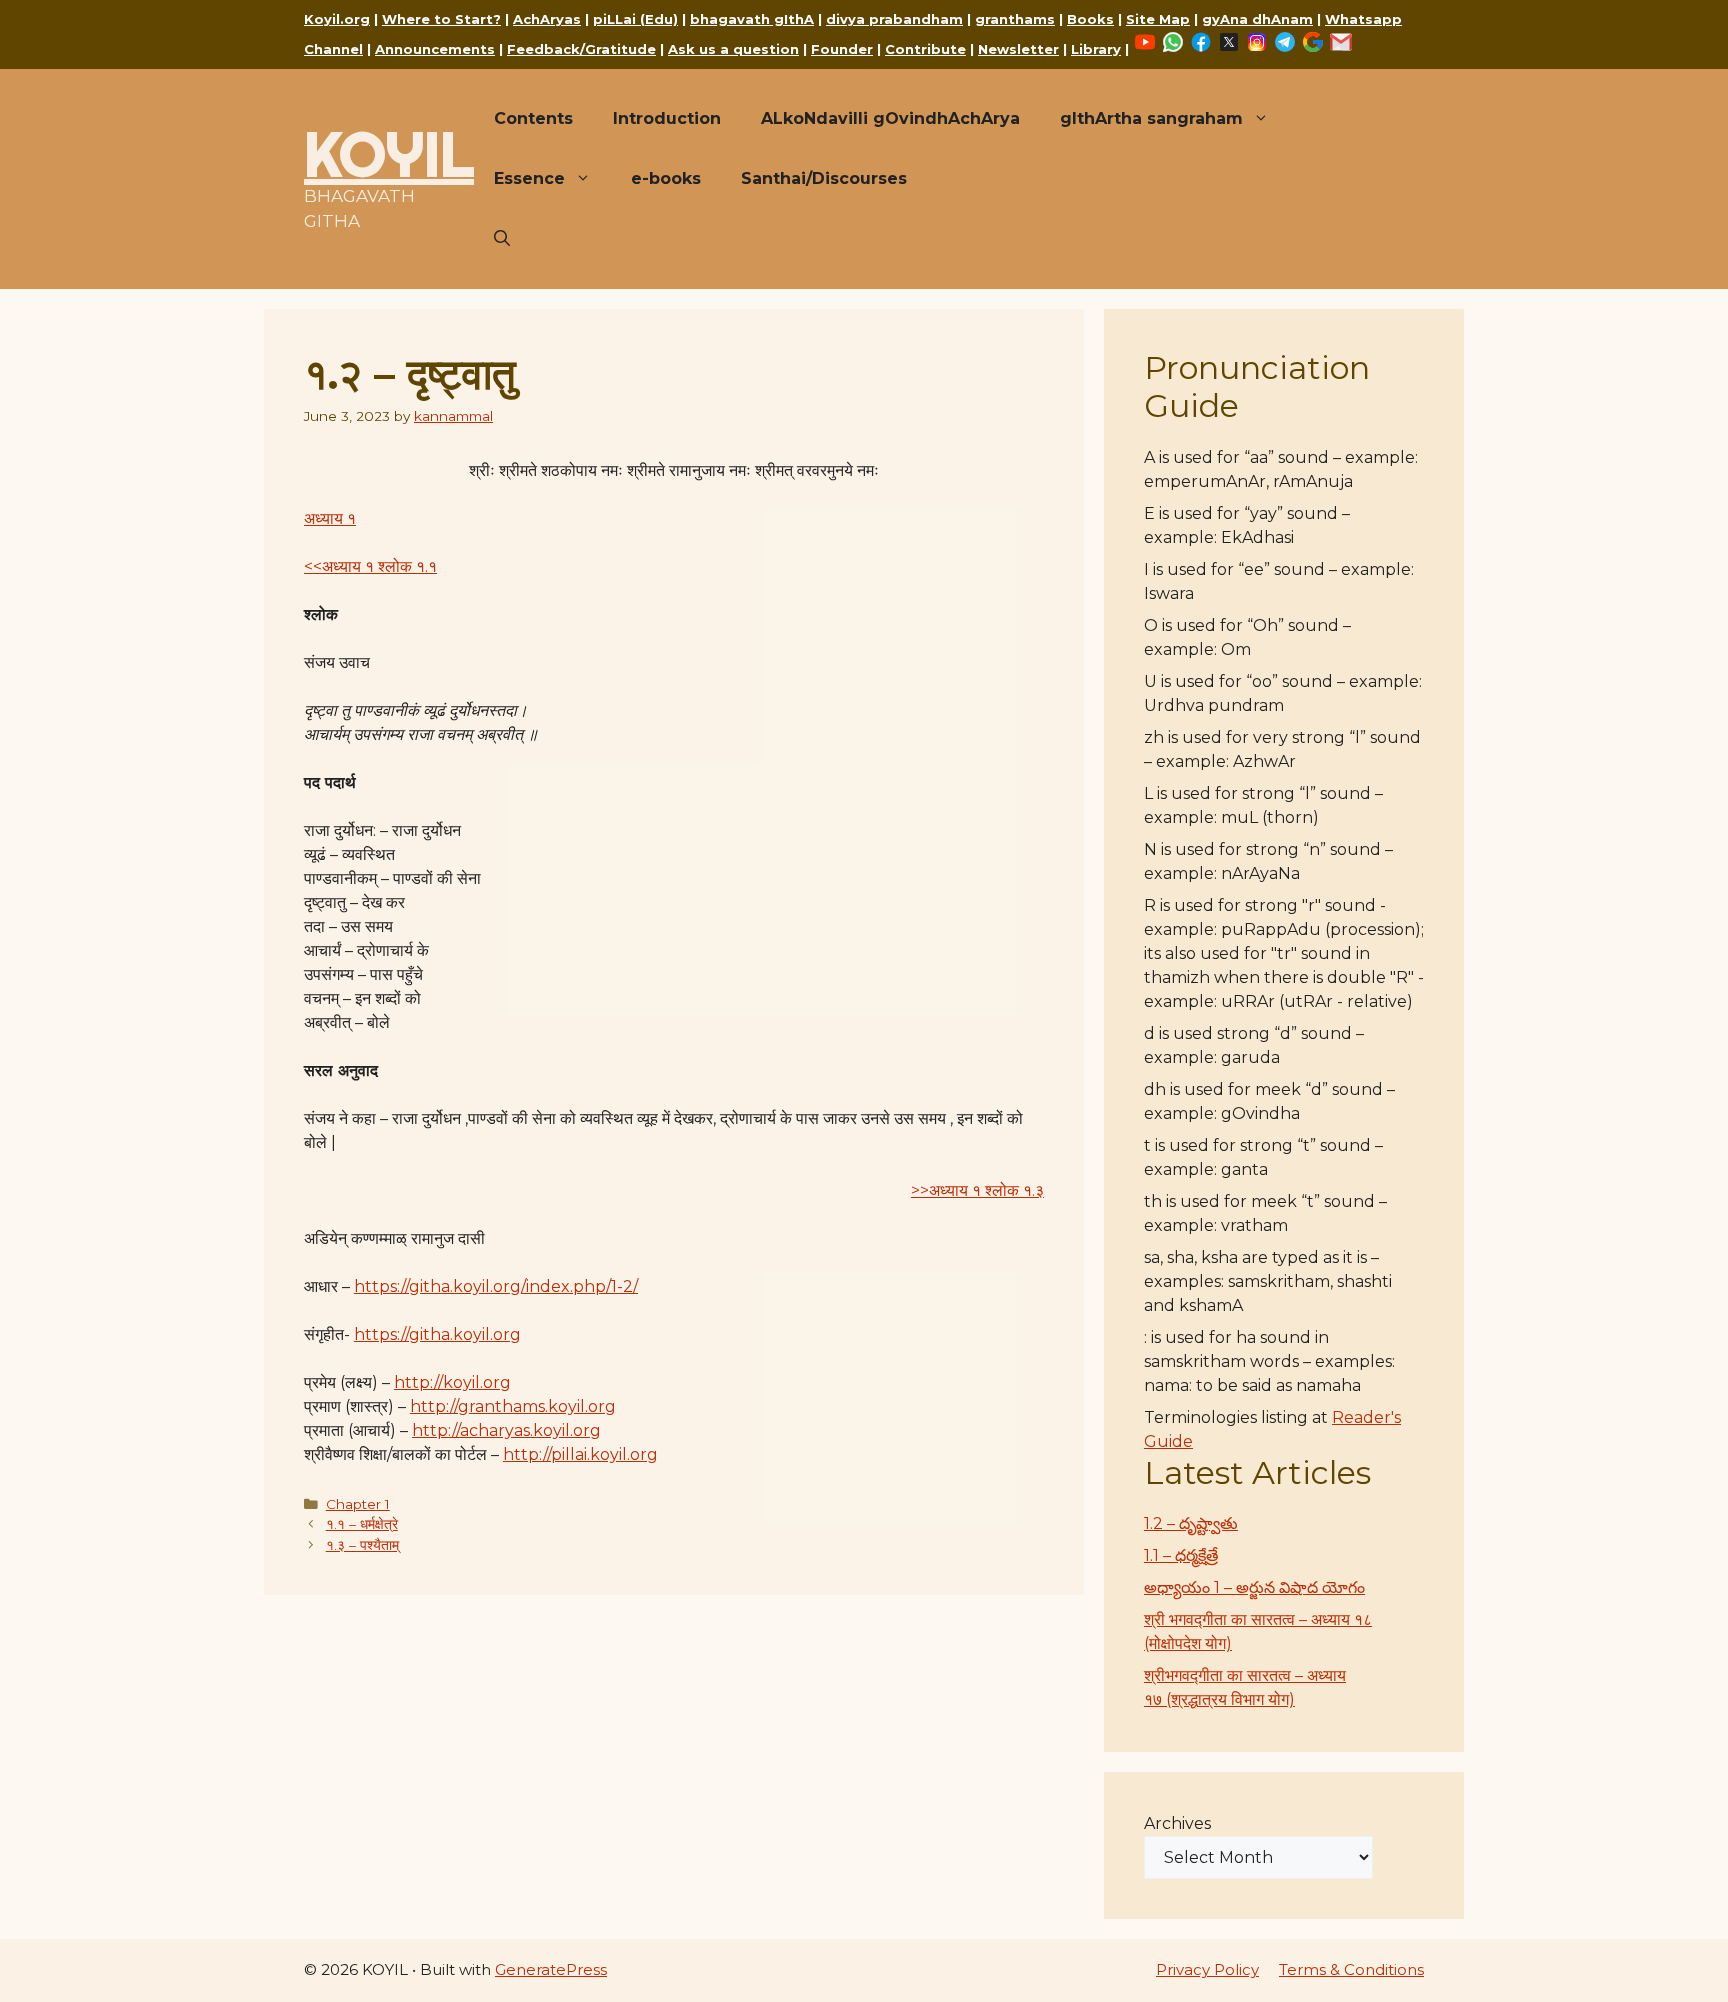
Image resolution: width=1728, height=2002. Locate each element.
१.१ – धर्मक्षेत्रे (362, 1524)
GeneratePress (551, 1969)
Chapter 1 (358, 1504)
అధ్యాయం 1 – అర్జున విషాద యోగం (1254, 1587)
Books (1090, 19)
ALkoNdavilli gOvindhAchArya (890, 118)
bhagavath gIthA (752, 19)
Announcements (435, 49)
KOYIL (389, 154)
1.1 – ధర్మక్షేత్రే (1181, 1555)
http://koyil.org (452, 1382)
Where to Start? (441, 19)
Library (1096, 49)
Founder (842, 49)
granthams (1015, 19)
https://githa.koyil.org (437, 1334)
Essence (529, 178)
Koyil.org (337, 19)
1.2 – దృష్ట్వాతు (1191, 1523)
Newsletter (1018, 49)
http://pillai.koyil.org (580, 1454)
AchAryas (547, 19)
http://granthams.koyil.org (513, 1406)
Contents (533, 118)
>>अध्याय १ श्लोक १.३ (977, 1190)
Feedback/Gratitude (581, 49)
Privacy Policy (1207, 1969)
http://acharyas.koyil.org (506, 1430)
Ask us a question (733, 49)
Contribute (925, 49)
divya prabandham (894, 19)
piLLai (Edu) (635, 19)
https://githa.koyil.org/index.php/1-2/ (496, 1286)
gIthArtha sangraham (1151, 118)
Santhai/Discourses (824, 178)
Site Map (1158, 19)
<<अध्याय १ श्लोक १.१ (370, 566)
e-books (666, 178)
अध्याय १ (330, 518)
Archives (1177, 1823)
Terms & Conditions (1351, 1969)
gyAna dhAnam (1257, 19)
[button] (502, 239)
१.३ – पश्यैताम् (362, 1545)
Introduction (667, 118)
